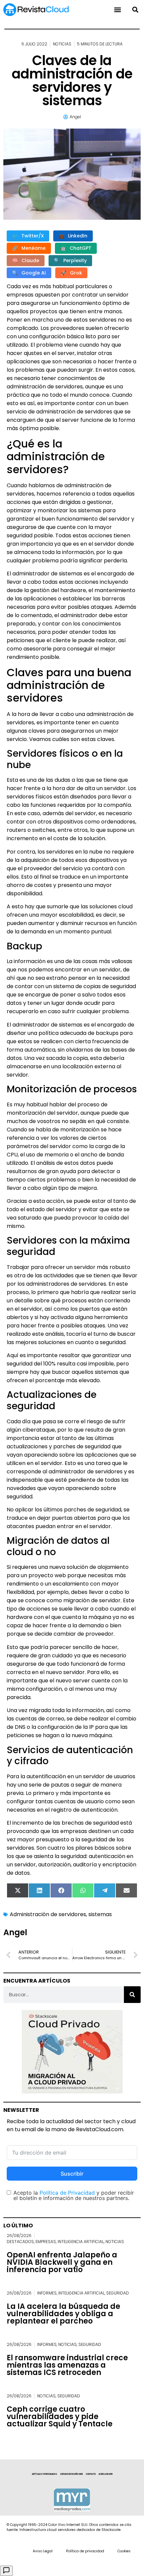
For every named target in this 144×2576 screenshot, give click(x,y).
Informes (47, 2293)
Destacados (20, 2242)
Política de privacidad (85, 2551)
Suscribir (72, 2174)
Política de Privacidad (67, 2193)
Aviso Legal (43, 2551)
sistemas (100, 1914)
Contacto (91, 2474)
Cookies (124, 2551)
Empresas (46, 2242)
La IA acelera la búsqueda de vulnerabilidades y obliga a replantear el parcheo (63, 2314)
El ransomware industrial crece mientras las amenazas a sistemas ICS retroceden (67, 2365)
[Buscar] (132, 1995)
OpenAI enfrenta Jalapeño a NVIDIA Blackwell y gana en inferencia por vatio (62, 2262)
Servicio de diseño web (71, 2474)
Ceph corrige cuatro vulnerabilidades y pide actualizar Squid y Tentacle (60, 2417)
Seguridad (118, 2293)
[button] (135, 10)
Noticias (62, 44)
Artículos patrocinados (45, 2474)
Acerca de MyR (105, 2474)
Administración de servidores (48, 1914)
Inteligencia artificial (81, 2242)
